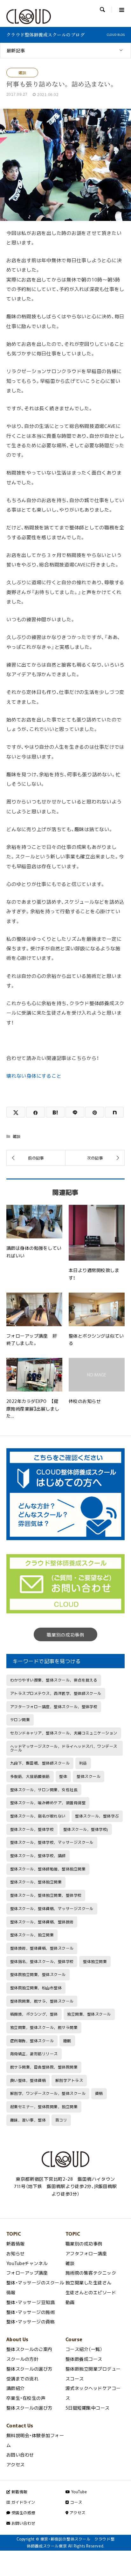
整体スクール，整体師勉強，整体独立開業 (48, 1869)
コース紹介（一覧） (84, 2349)
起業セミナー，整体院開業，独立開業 (44, 2107)
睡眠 (67, 2041)
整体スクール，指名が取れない (38, 1816)
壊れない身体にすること (34, 1076)
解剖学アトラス (69, 2080)
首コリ (61, 2120)
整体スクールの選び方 (29, 2369)
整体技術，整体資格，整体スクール (42, 1948)
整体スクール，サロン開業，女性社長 (44, 1790)
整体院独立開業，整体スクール (38, 1974)
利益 (83, 1763)
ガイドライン (23, 2502)
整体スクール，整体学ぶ (97, 1816)
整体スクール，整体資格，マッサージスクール (52, 1908)
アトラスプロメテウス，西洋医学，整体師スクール (56, 1693)
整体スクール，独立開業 (32, 1935)
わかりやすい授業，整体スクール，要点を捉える (54, 1680)
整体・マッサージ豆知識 (31, 2302)
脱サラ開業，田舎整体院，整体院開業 (44, 2067)
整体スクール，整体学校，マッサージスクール (52, 1842)
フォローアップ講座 (27, 2273)
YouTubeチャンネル (27, 2263)
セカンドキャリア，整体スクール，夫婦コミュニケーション (64, 1733)
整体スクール (89, 1776)
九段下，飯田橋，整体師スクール (40, 1763)
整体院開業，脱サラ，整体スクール (42, 2001)
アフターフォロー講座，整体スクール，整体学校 (54, 1707)
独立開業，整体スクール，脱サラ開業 (44, 2027)
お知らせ (16, 2253)
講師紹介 (16, 2388)
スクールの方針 (22, 2359)
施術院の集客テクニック (91, 2273)
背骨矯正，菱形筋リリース (34, 2054)
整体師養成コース (84, 2359)
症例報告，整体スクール (32, 2041)
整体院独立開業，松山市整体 (36, 1988)
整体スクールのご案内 (29, 2349)
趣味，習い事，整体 (28, 2120)
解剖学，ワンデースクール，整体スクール (48, 2093)
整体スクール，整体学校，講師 (38, 1856)
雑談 (22, 73)
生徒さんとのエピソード (91, 2292)
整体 (63, 1776)
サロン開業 (20, 1720)
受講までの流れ (22, 2379)
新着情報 (16, 2244)
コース (76, 2502)
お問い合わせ (20, 2455)
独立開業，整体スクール (89, 2014)
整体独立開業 (95, 1961)
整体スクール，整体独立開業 (36, 1882)
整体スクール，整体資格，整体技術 (42, 1922)
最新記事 (16, 50)
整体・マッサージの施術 (31, 2312)
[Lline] (75, 1112)
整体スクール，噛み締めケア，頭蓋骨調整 (48, 1803)
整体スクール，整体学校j (86, 1829)
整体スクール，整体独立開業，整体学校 (46, 1895)
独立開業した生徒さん (89, 2282)
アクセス (16, 2464)
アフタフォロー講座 (86, 2253)
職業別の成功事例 (65, 1635)
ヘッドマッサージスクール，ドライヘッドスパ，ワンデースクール (64, 1748)
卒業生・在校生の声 (26, 2398)
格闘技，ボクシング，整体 (34, 2014)
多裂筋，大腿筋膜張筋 (30, 1776)
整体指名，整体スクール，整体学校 (42, 1961)
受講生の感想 (23, 2513)
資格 (99, 2093)
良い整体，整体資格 (28, 2080)
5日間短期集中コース (88, 2408)
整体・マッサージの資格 (31, 2321)
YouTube (78, 2492)
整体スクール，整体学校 (32, 1829)
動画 (70, 2302)
